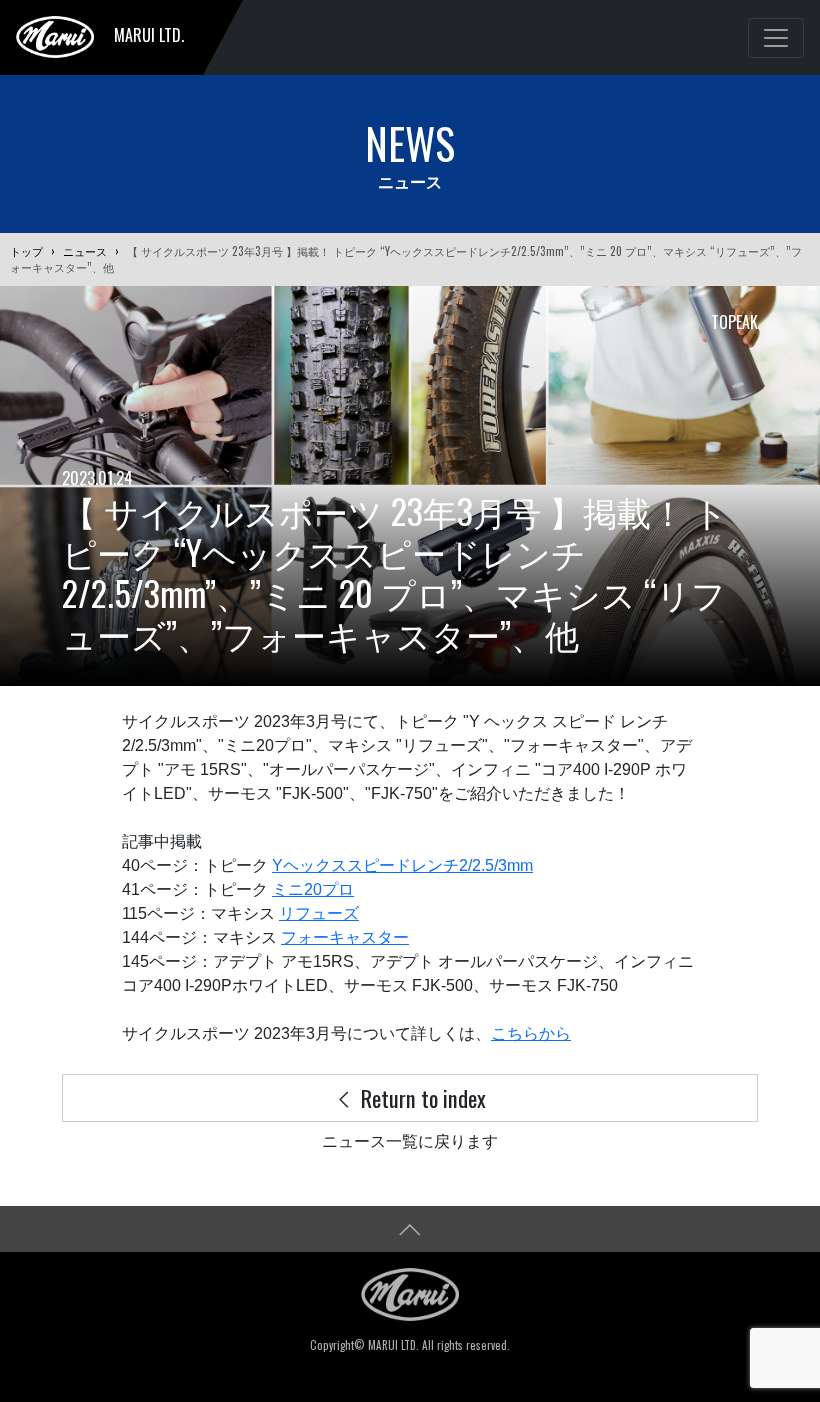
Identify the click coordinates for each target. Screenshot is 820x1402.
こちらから (531, 1033)
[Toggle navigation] (776, 38)
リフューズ (319, 913)
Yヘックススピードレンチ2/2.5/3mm (402, 865)
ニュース (85, 251)
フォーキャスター (345, 937)
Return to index (421, 1097)
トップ (26, 251)
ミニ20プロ (313, 889)
